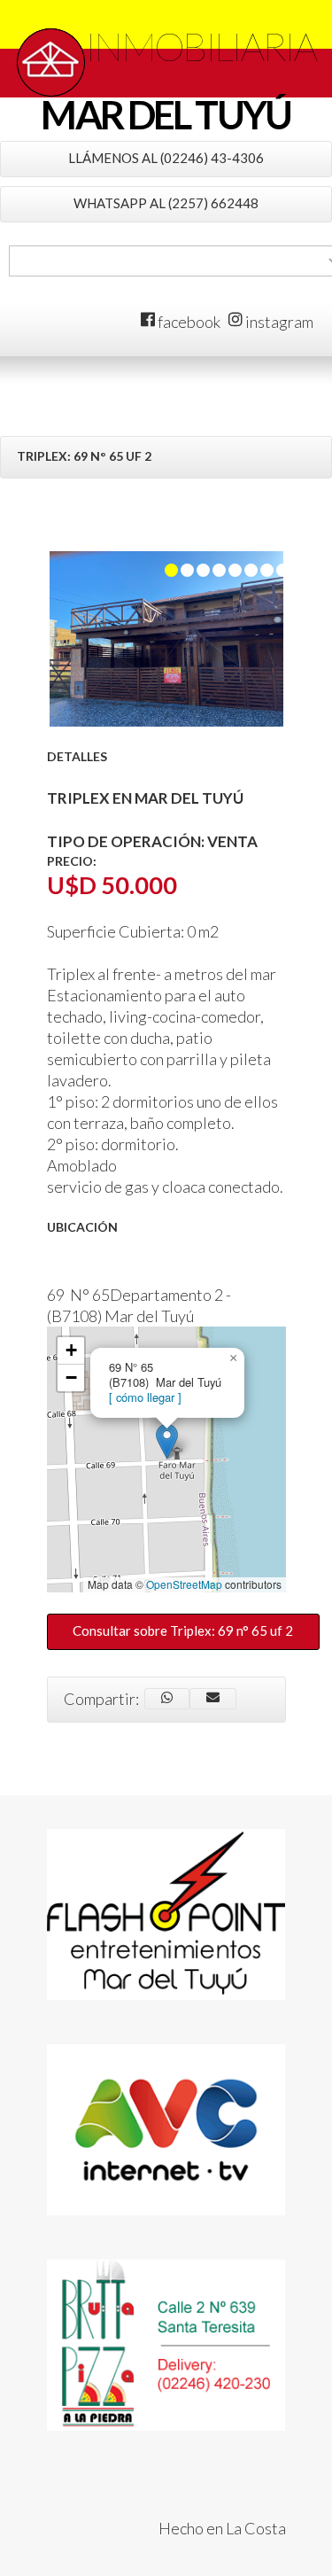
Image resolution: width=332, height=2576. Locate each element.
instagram (278, 322)
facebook (188, 322)
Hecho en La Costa (222, 2528)
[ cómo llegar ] (145, 1397)
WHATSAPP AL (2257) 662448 (166, 203)
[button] (167, 1441)
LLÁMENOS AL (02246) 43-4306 (166, 158)
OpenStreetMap (184, 1584)
